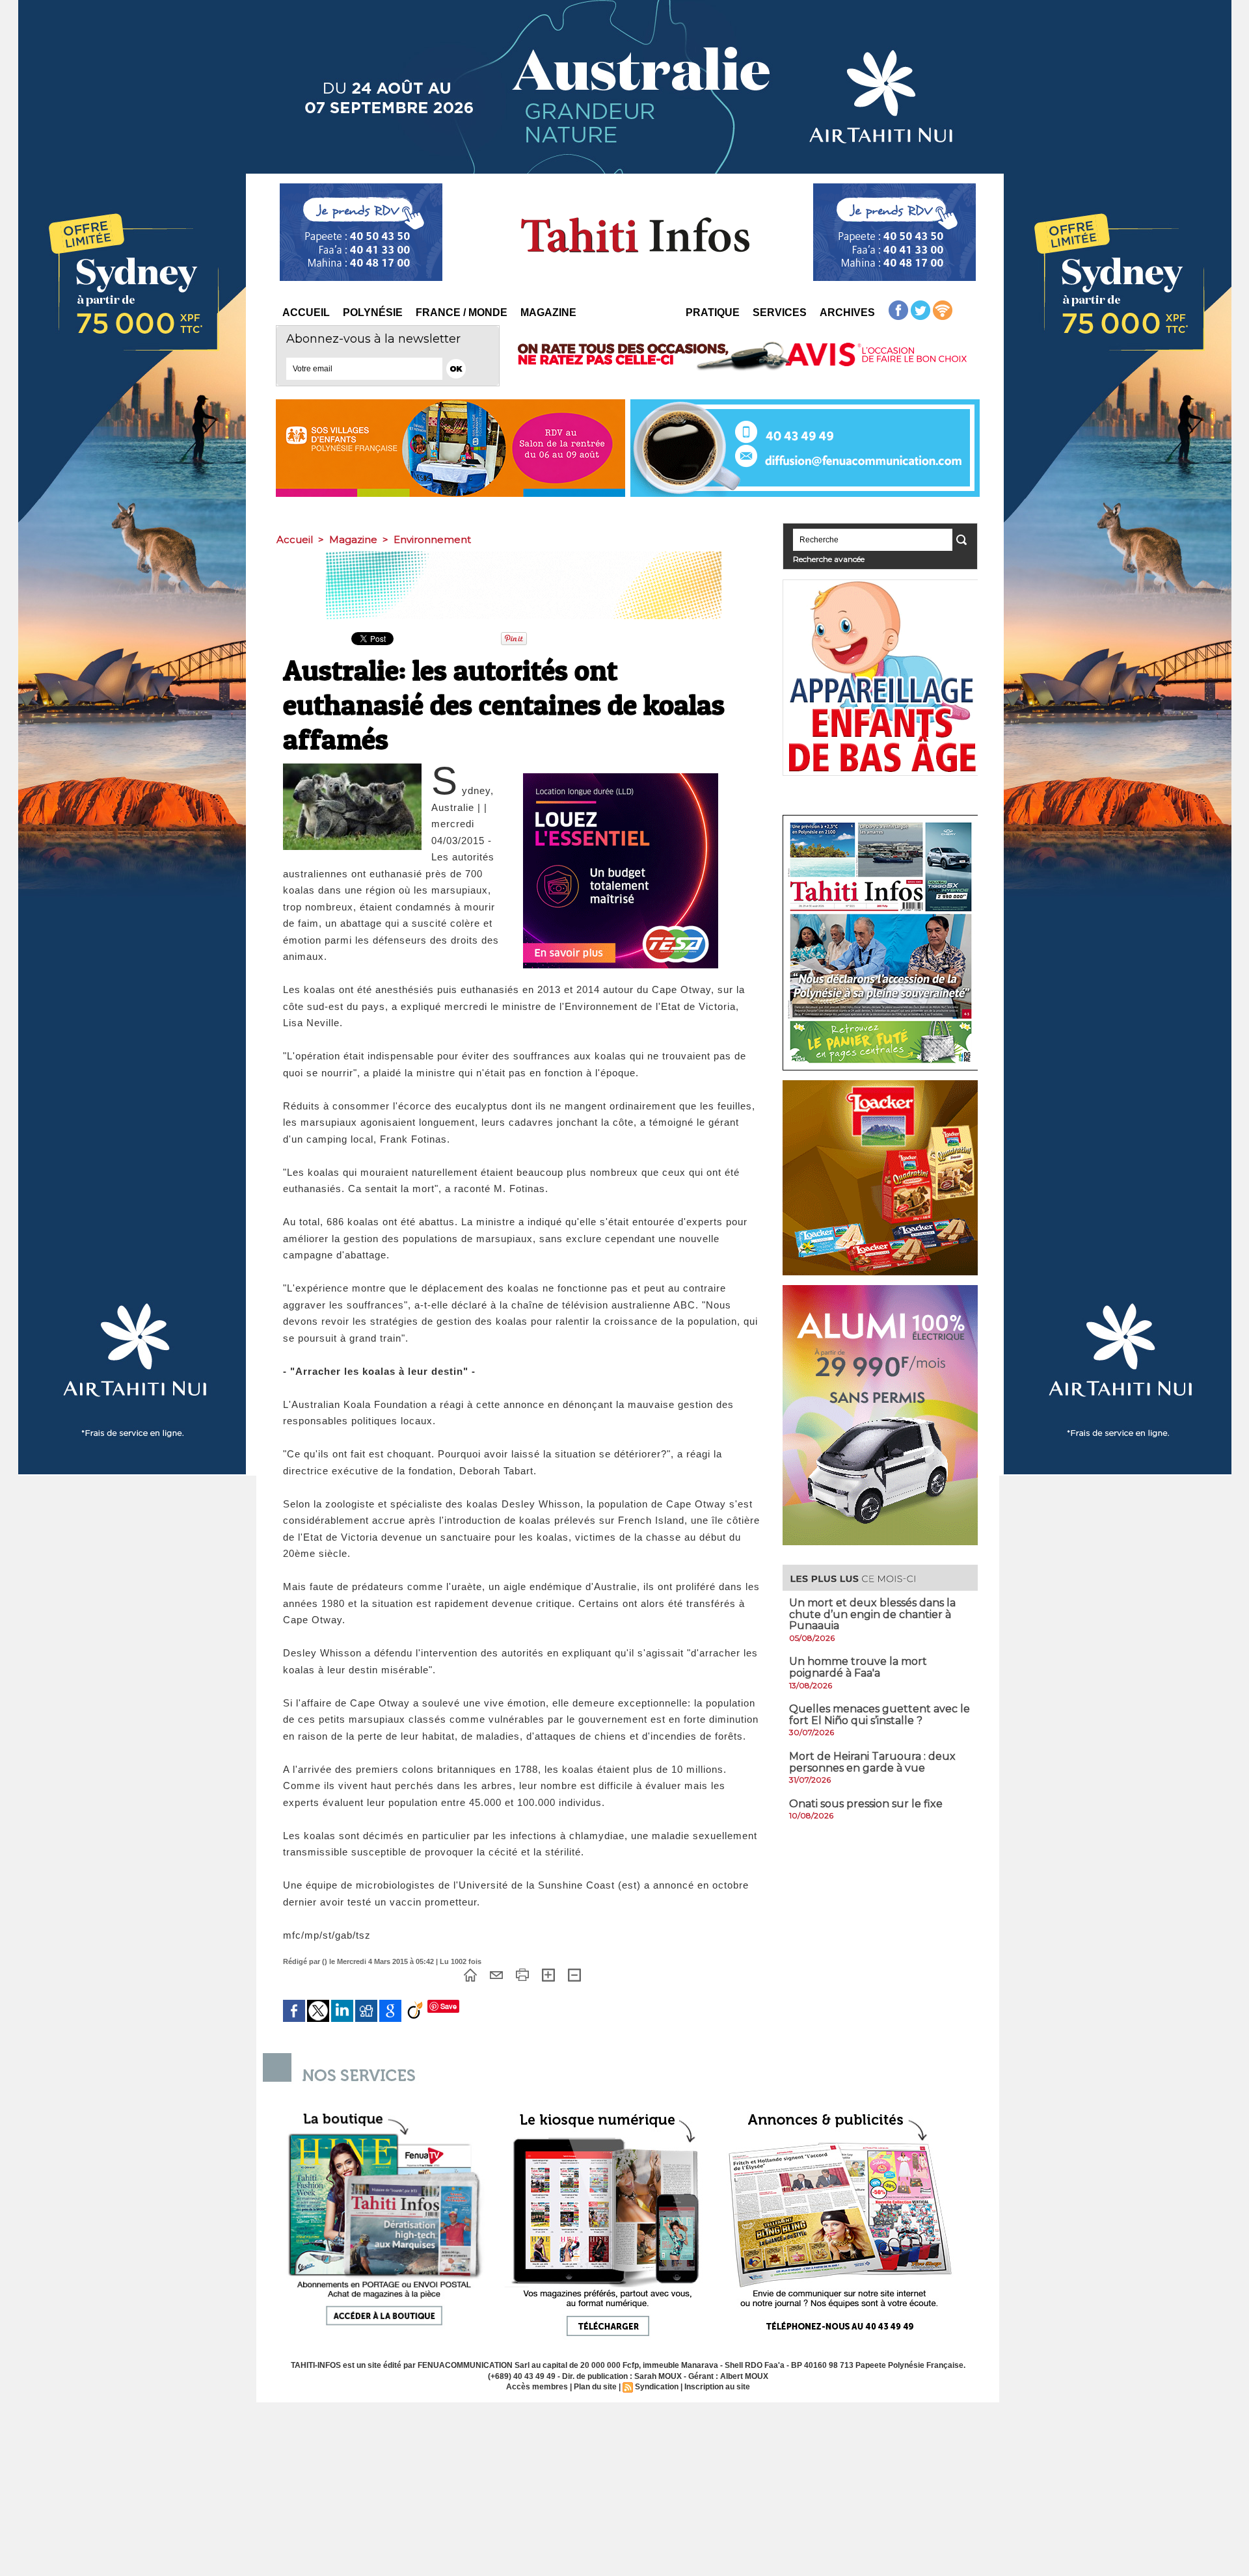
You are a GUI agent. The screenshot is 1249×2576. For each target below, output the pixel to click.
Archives (847, 312)
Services (780, 312)
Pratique (713, 312)
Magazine (548, 312)
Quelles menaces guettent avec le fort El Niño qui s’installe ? (880, 1715)
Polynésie (373, 312)
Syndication (657, 2387)
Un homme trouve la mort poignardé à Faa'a (858, 1667)
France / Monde (462, 312)
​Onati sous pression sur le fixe (866, 1804)
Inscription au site (717, 2387)
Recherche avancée (829, 559)
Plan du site (595, 2387)
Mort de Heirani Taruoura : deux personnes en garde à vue (872, 1762)
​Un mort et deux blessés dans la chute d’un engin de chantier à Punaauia (872, 1614)
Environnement (432, 539)
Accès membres (537, 2387)
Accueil (306, 312)
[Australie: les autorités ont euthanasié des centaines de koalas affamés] (352, 767)
